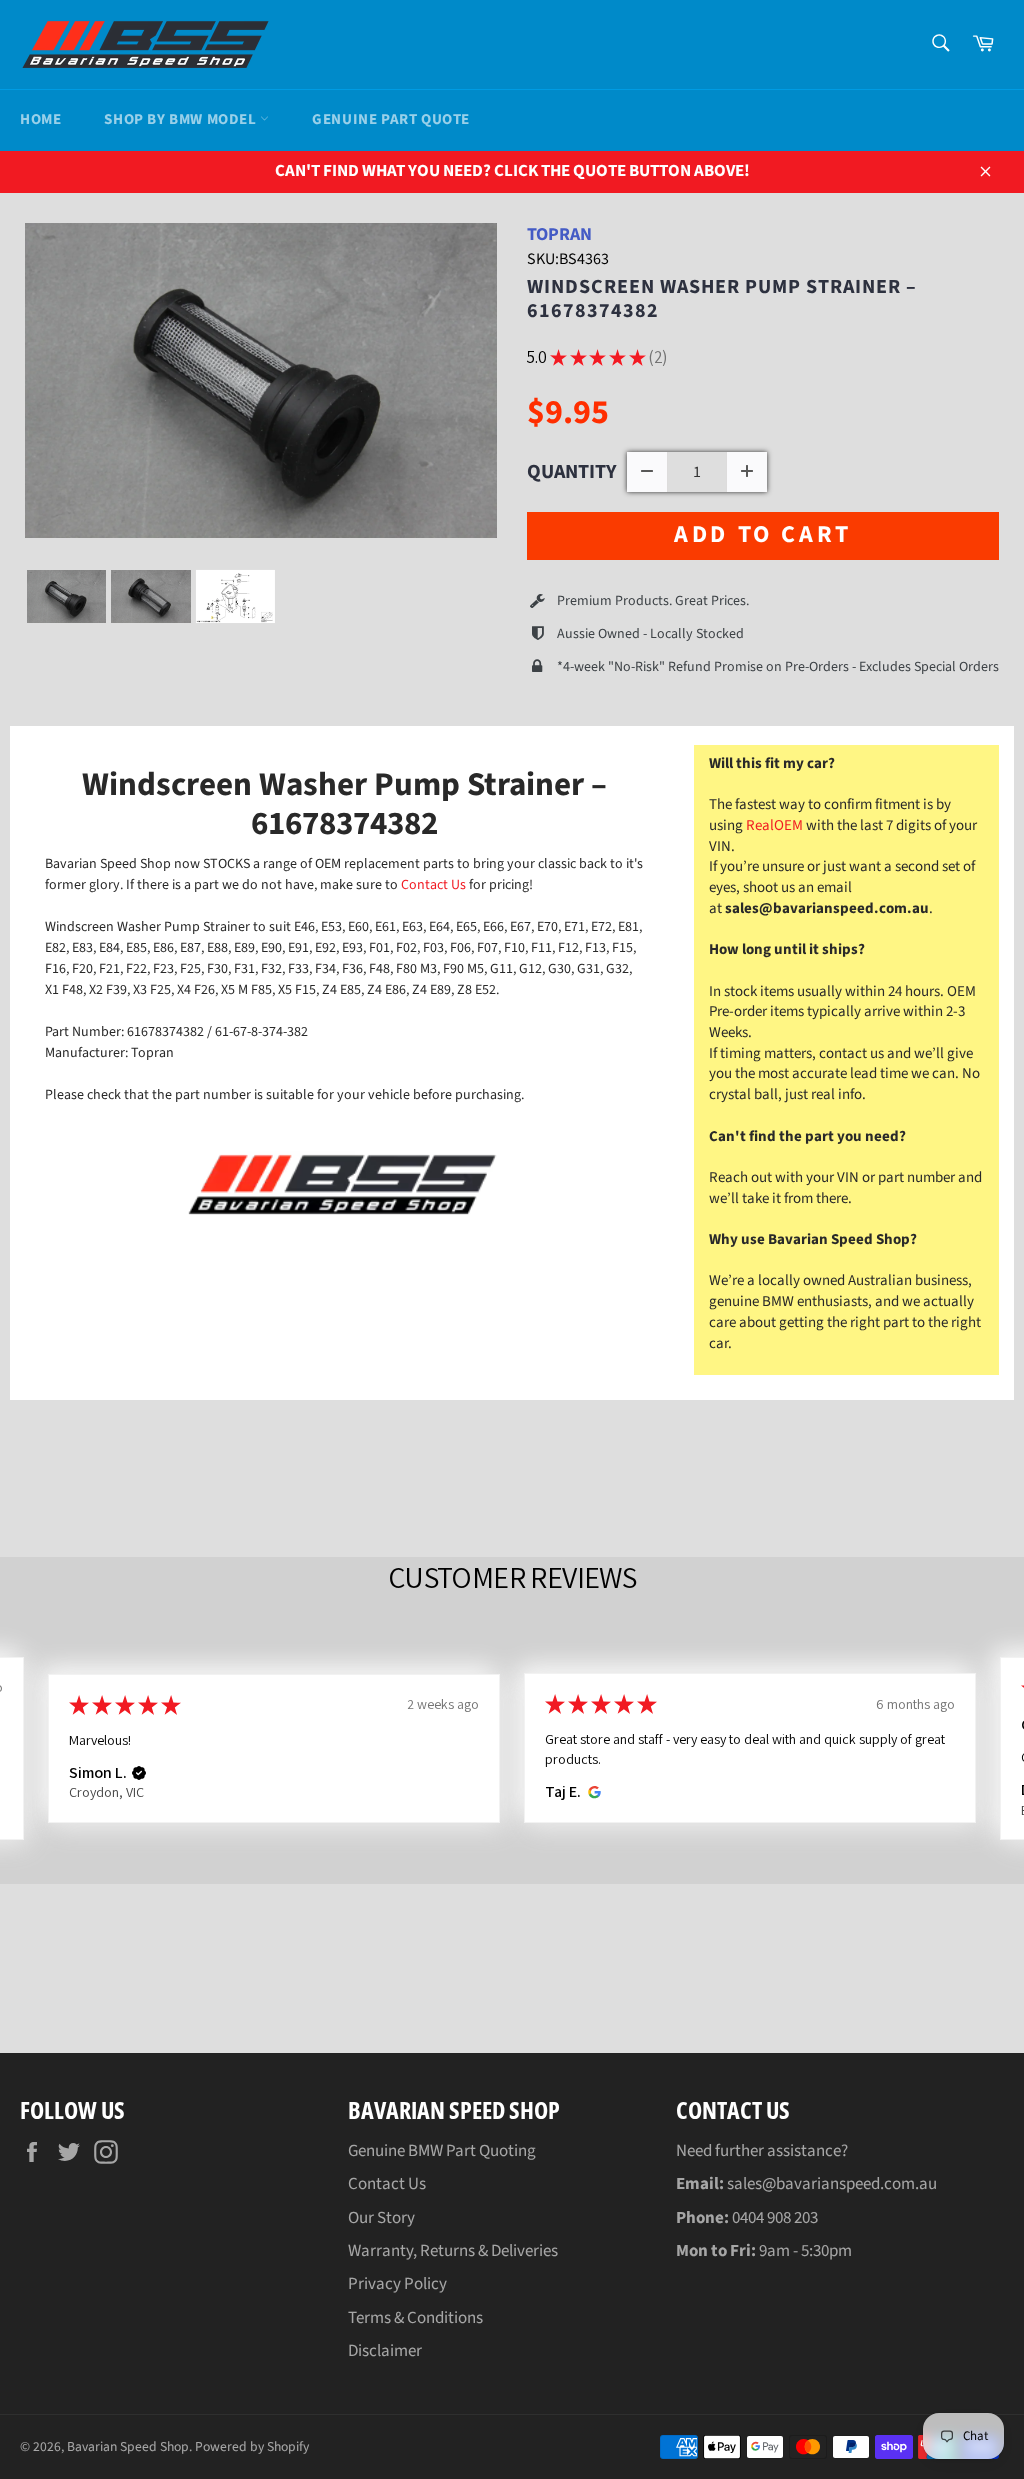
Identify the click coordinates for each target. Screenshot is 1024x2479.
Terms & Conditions (415, 2318)
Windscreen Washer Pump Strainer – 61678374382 (722, 299)
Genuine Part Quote (391, 119)
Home (40, 119)
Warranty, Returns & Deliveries (453, 2251)
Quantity (572, 472)
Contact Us (435, 885)
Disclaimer (385, 2351)
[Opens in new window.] (591, 1792)
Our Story (381, 2218)
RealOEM (774, 825)
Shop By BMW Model (182, 119)
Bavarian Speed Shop (128, 2446)
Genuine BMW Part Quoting (442, 2151)
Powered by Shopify (252, 2446)
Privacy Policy (397, 2284)
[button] (139, 1773)
